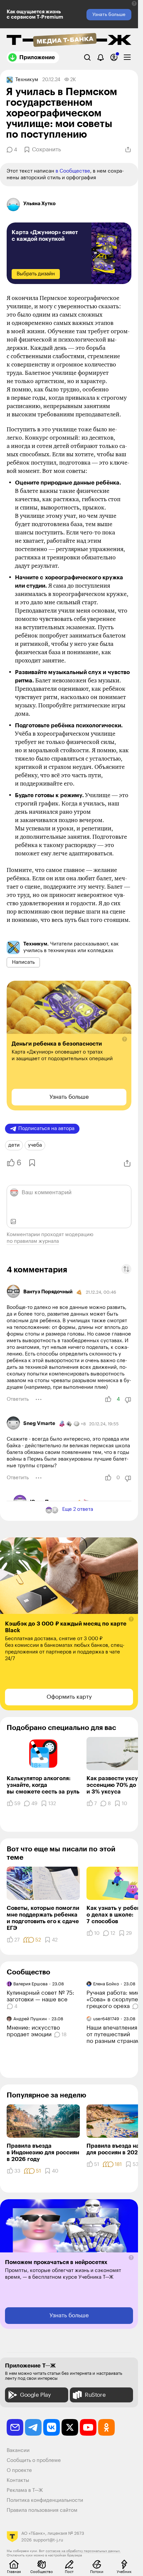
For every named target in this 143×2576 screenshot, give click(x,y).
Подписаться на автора (46, 1129)
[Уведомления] (101, 57)
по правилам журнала (33, 1241)
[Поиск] (87, 57)
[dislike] (128, 1400)
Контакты (18, 2480)
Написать (23, 962)
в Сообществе (73, 171)
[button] (134, 3)
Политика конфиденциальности (45, 2500)
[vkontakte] (52, 2427)
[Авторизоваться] (114, 57)
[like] (108, 1399)
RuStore (95, 2395)
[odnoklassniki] (106, 2427)
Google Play (35, 2395)
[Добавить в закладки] (31, 1163)
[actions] (39, 1399)
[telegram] (33, 2427)
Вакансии (18, 2450)
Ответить (18, 1399)
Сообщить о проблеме (34, 2460)
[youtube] (88, 2427)
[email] (15, 2427)
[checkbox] (127, 57)
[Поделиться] (128, 150)
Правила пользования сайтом (42, 2510)
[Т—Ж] (69, 41)
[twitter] (70, 2427)
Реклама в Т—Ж (25, 2490)
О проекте (19, 2470)
